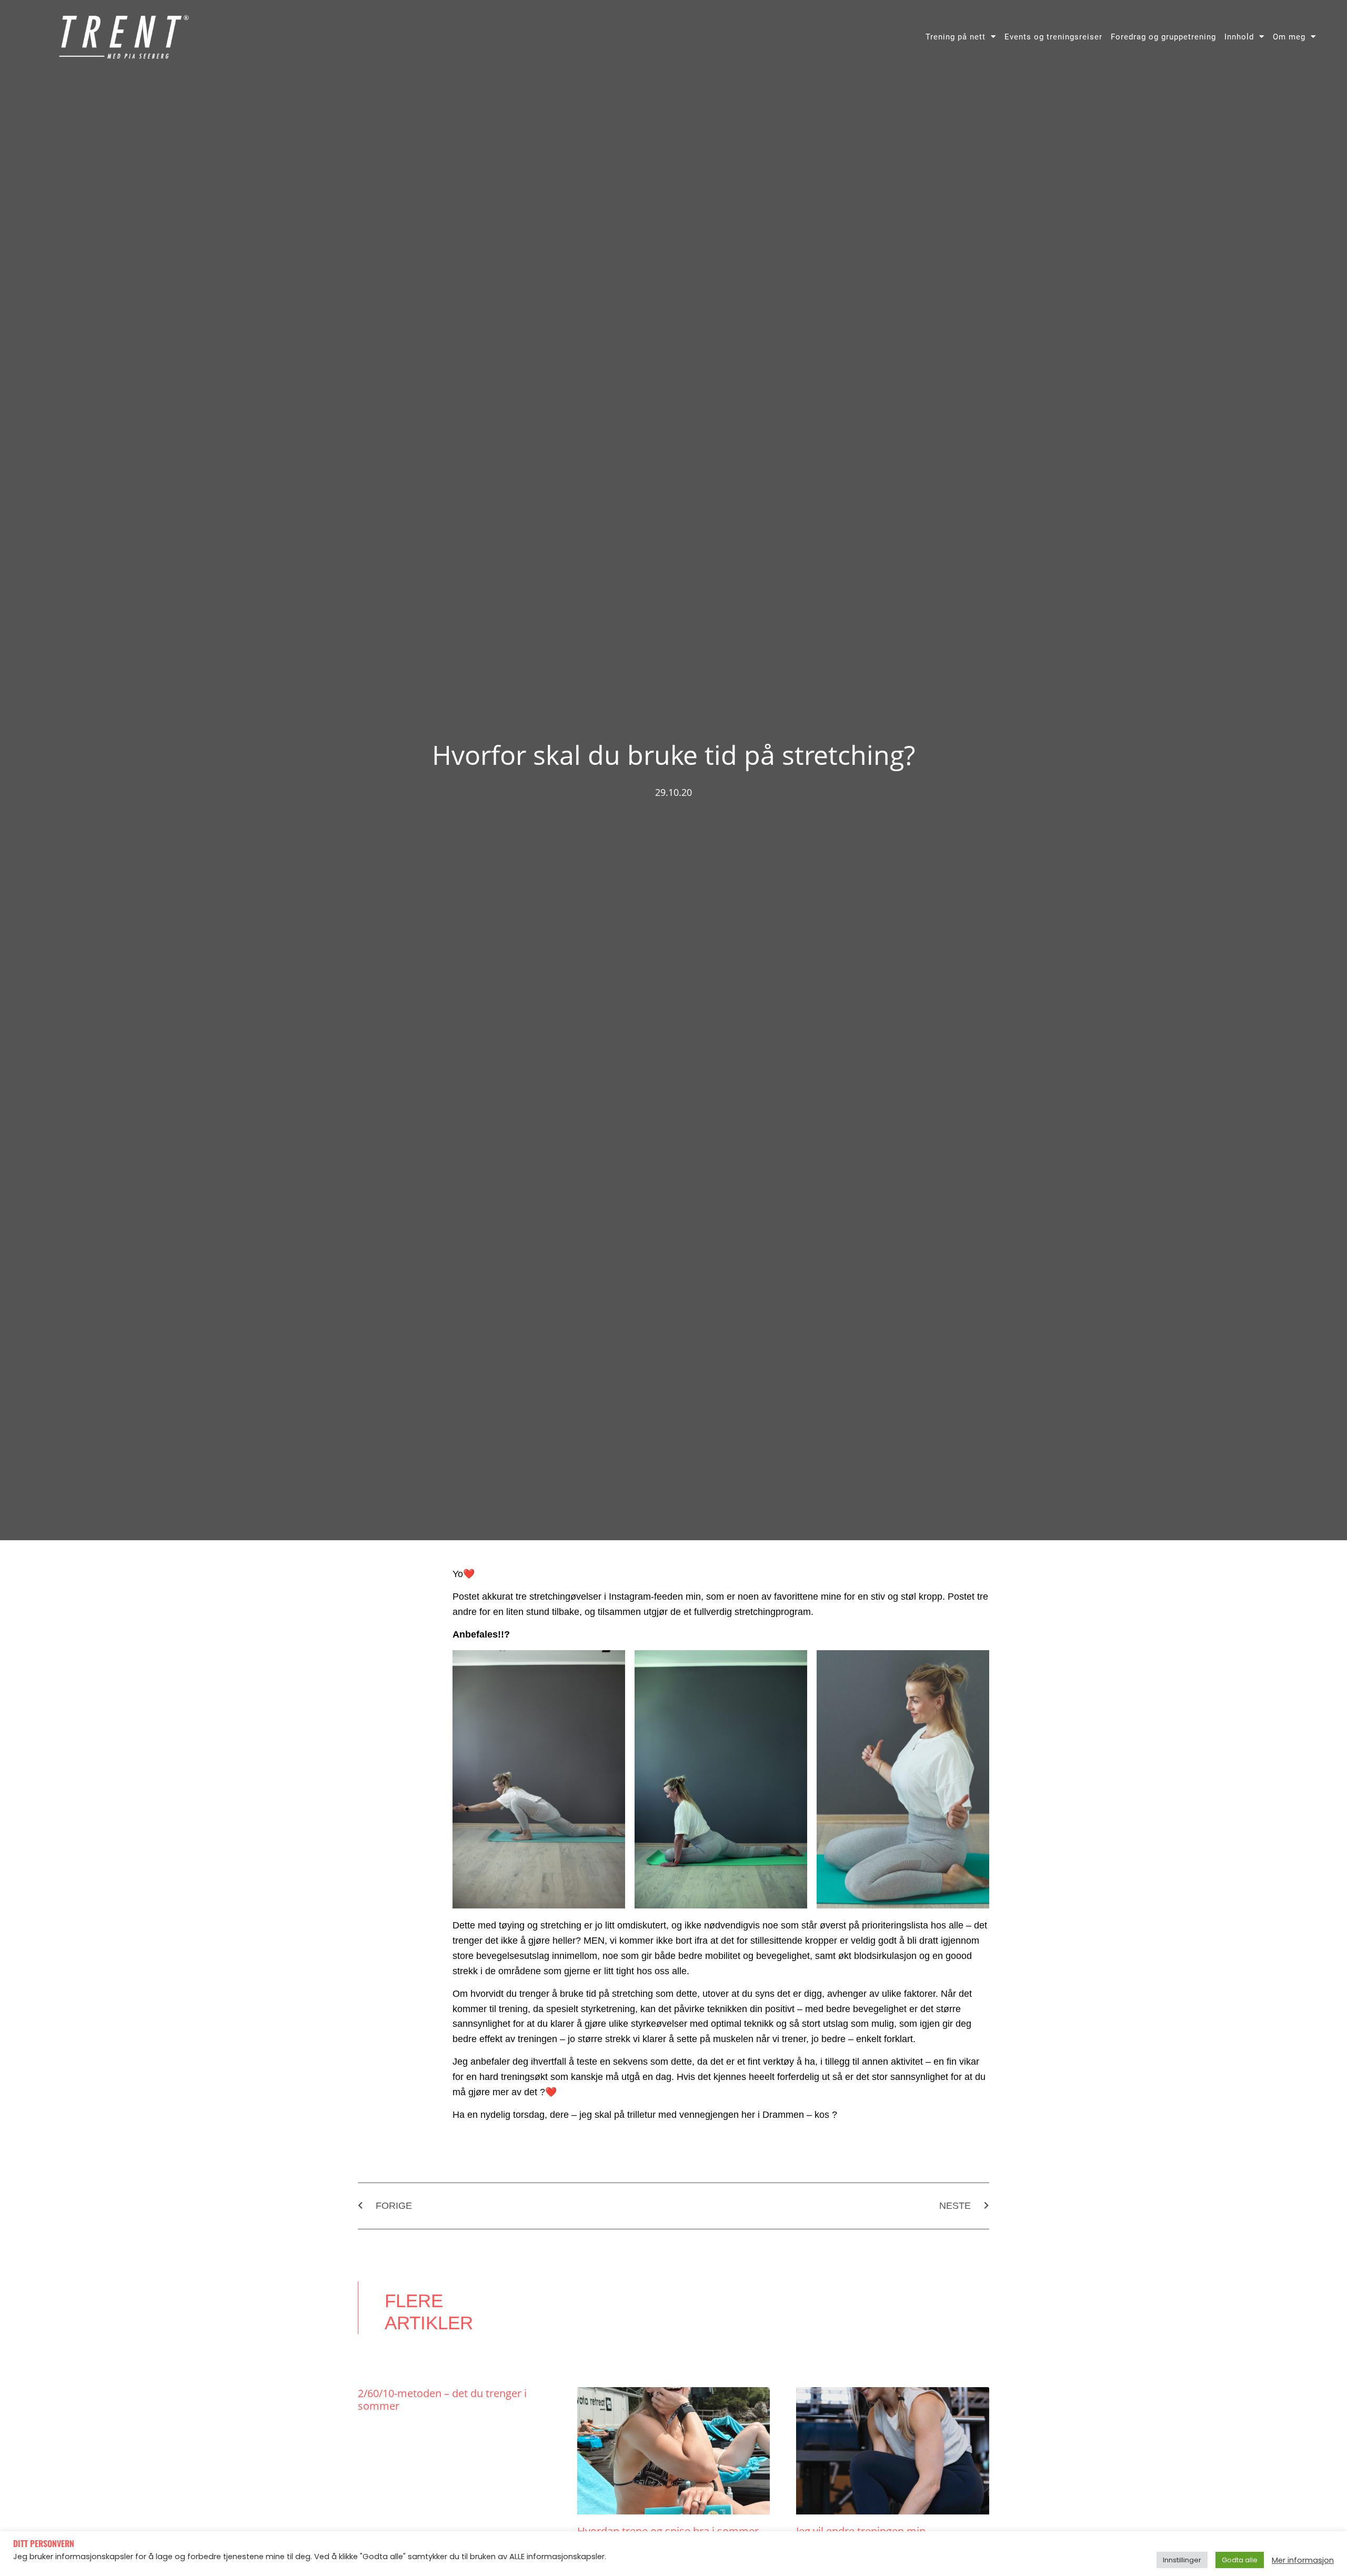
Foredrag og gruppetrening (1163, 37)
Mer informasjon (1303, 2560)
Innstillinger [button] (1182, 2560)
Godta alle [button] (1240, 2560)
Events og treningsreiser (1053, 37)
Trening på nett (956, 37)
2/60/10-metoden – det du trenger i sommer (442, 2400)
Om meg (1289, 37)
